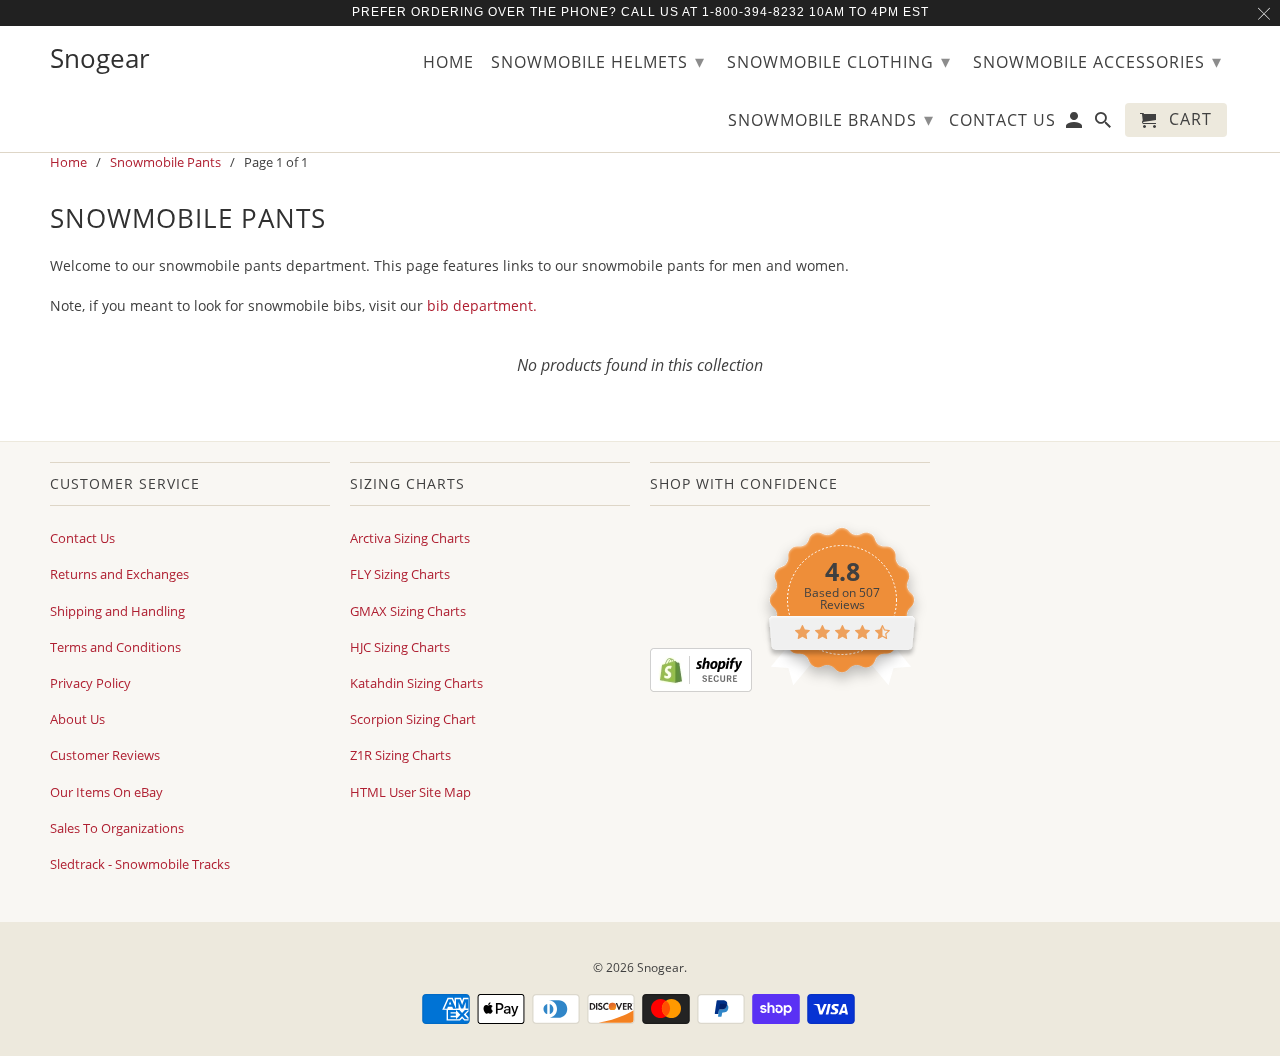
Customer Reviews (105, 755)
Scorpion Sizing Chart (413, 719)
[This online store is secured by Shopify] (701, 687)
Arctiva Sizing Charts (410, 538)
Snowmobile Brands (831, 119)
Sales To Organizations (117, 828)
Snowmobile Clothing (839, 61)
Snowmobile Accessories (1097, 61)
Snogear (660, 967)
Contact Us (82, 538)
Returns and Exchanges (119, 574)
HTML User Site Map (410, 792)
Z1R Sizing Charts (400, 755)
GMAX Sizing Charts (408, 611)
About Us (77, 719)
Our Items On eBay (106, 792)
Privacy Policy (90, 683)
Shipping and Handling (117, 611)
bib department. (482, 305)
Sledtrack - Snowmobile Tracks (140, 864)
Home (448, 63)
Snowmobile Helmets (598, 61)
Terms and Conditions (115, 647)
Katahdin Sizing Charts (416, 683)
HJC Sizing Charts (400, 647)
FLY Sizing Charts (400, 574)
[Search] (1104, 124)
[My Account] (1075, 124)
